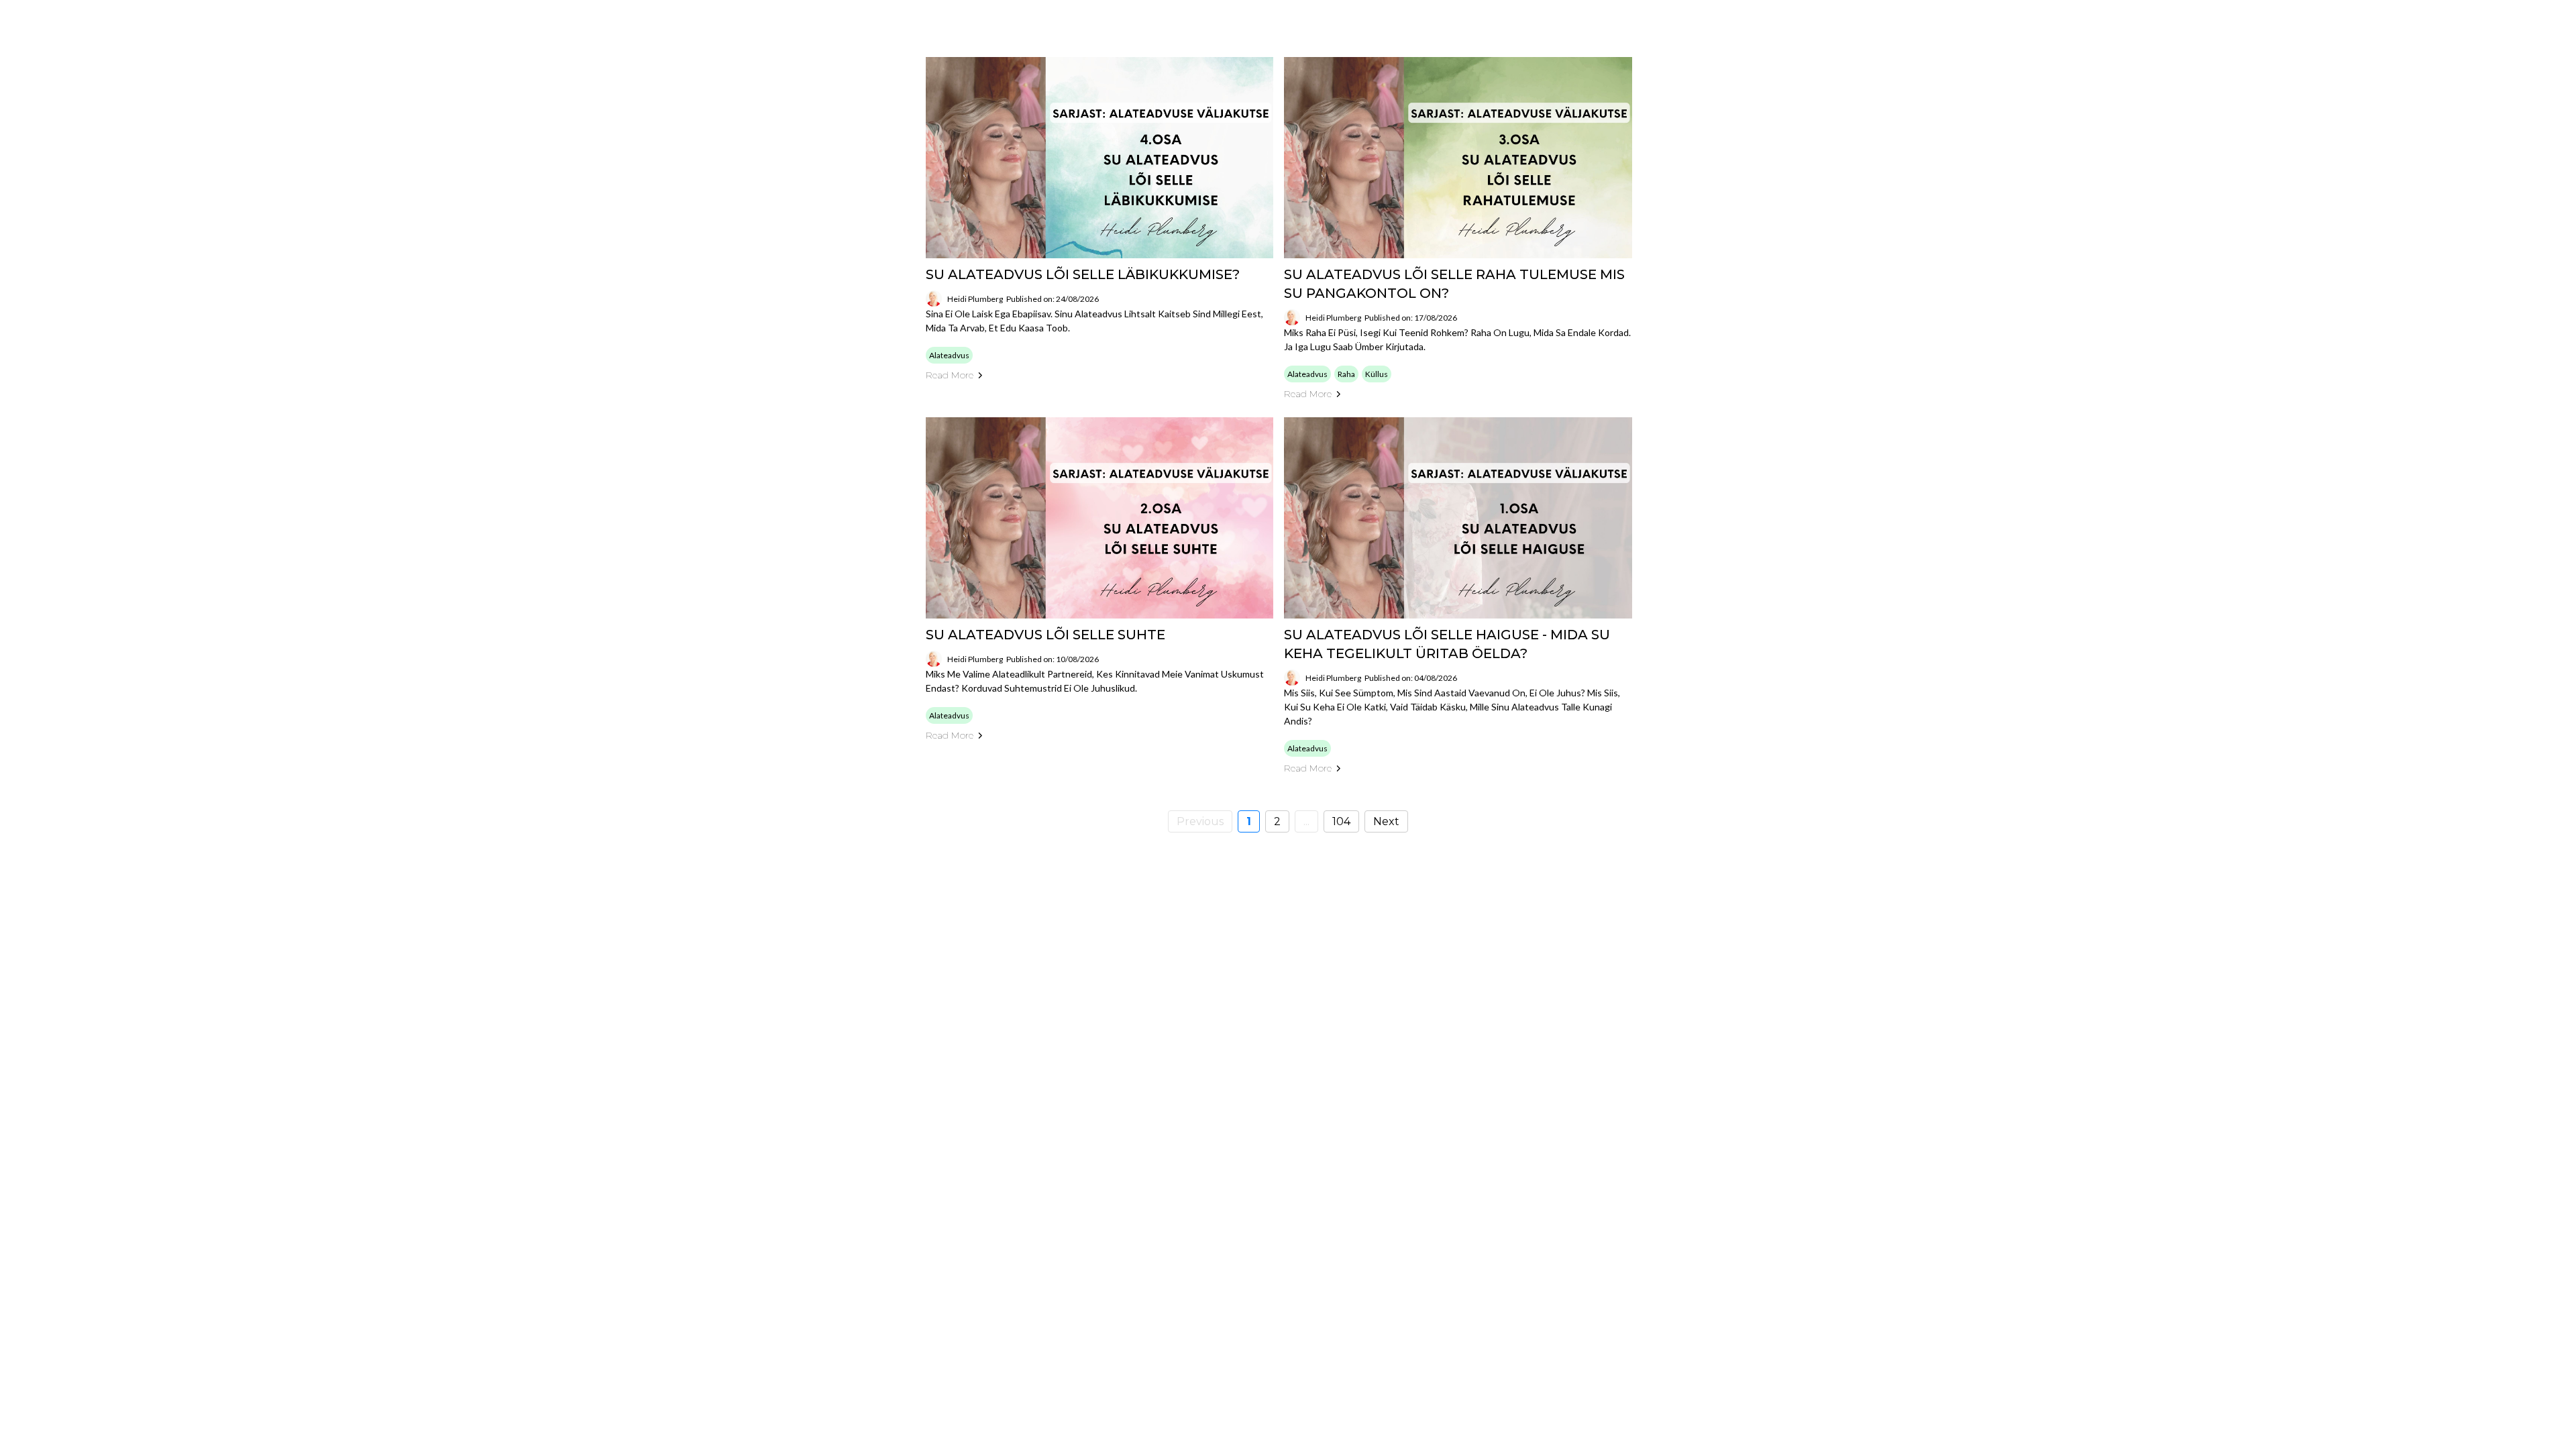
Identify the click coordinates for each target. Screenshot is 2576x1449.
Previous (1200, 821)
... (1306, 821)
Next (1386, 821)
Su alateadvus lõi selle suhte (1045, 635)
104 (1341, 821)
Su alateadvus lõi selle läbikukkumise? (1083, 274)
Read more (950, 375)
